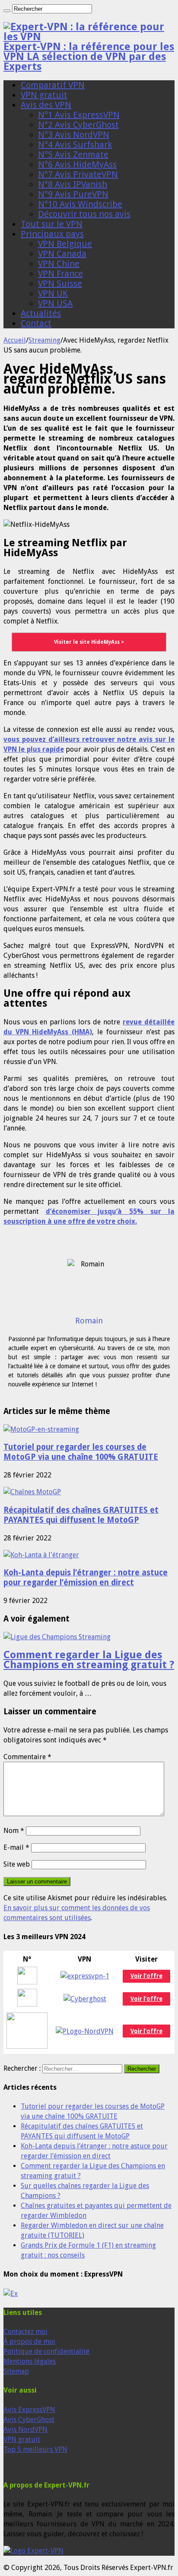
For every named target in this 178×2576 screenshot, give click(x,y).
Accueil (15, 340)
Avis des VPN (46, 105)
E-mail (16, 1847)
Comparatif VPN (53, 85)
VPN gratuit (44, 95)
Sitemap (16, 2371)
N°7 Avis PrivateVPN (78, 174)
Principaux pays (52, 234)
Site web (17, 1864)
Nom (14, 1831)
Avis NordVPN (25, 2430)
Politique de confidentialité (46, 2351)
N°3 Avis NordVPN (74, 135)
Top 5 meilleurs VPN (35, 2449)
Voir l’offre (146, 2031)
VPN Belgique (65, 244)
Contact (36, 323)
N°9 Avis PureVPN (73, 194)
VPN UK (53, 293)
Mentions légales (30, 2361)
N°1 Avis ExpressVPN (79, 115)
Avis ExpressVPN (29, 2410)
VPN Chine (59, 264)
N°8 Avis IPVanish (73, 184)
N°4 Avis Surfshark (75, 145)
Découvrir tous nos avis (84, 214)
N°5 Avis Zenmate (73, 154)
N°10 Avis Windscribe (80, 204)
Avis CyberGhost (29, 2420)
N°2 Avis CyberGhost (78, 125)
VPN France (60, 274)
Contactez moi (25, 2332)
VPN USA (55, 303)
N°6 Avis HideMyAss (77, 164)
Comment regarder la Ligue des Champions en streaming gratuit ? (89, 1660)
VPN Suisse (60, 283)
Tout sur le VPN (52, 224)
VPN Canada (62, 254)
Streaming (44, 340)
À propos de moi (29, 2341)
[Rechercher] (7, 11)
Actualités (41, 313)
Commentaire (27, 1757)
